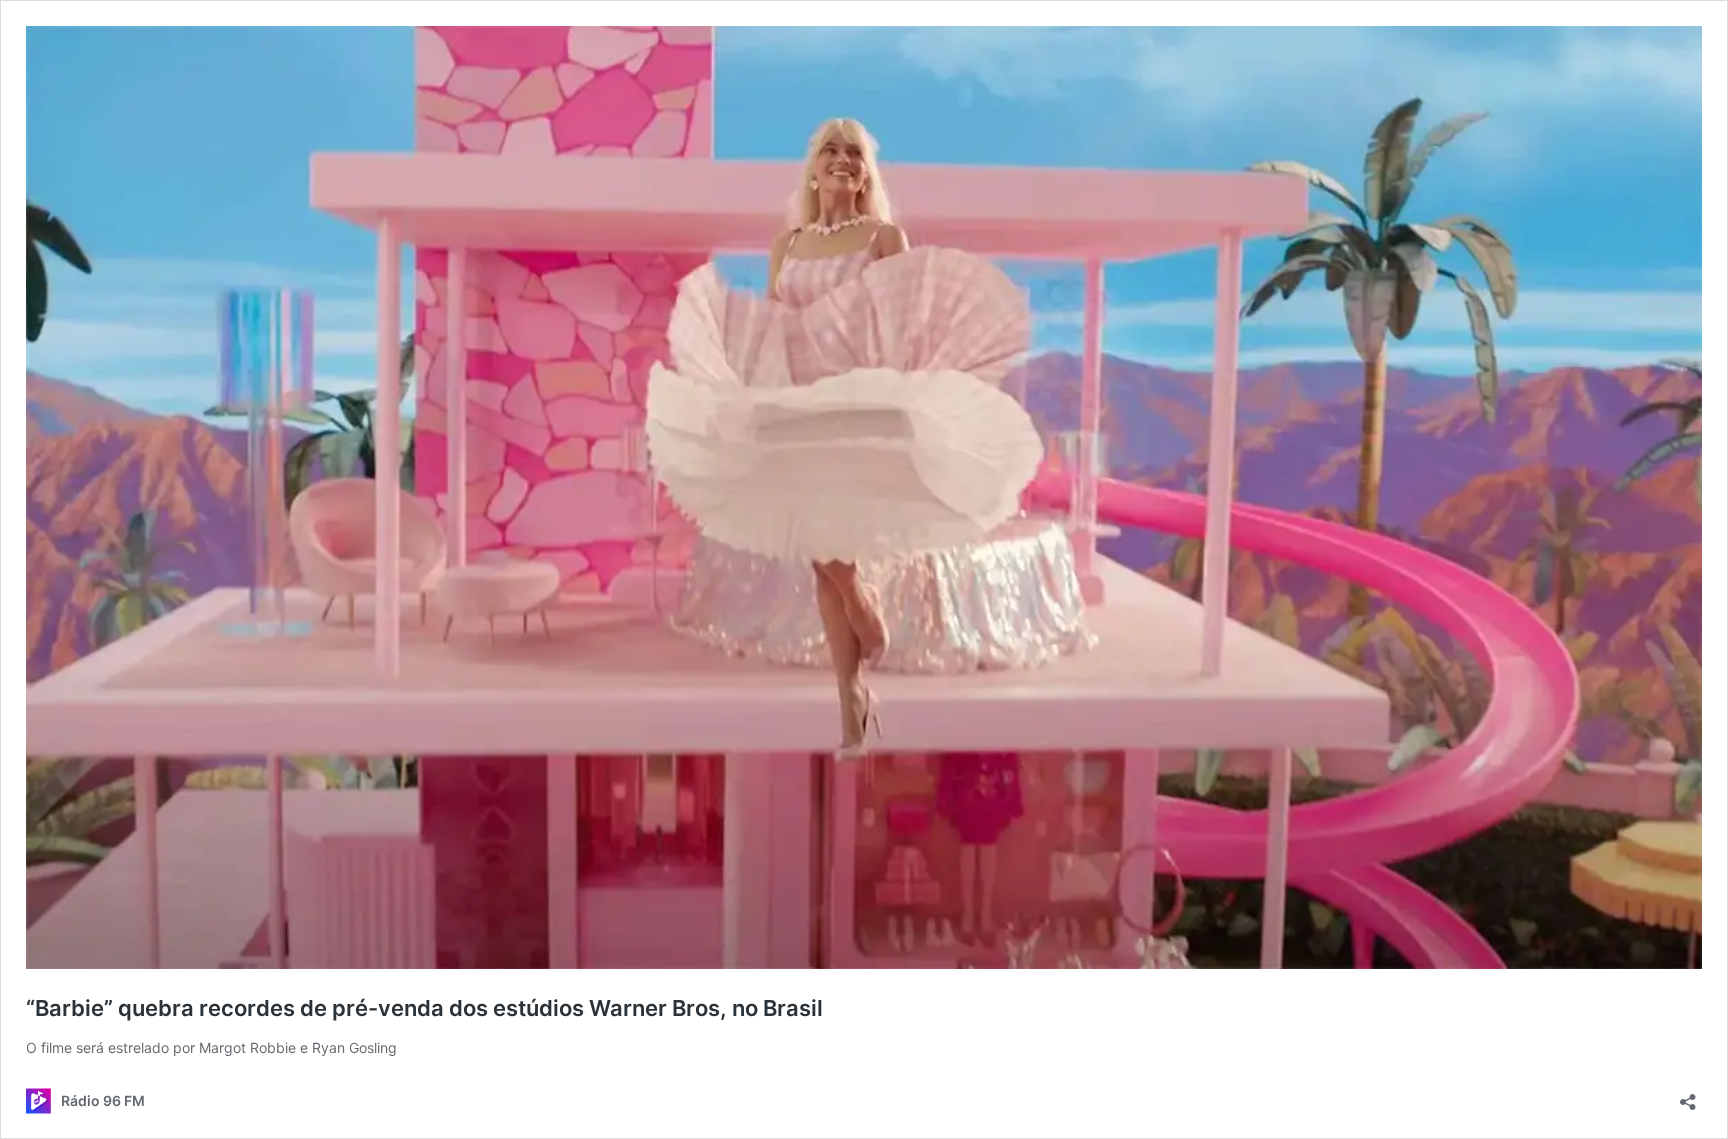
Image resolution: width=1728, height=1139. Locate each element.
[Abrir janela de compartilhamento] (1688, 1095)
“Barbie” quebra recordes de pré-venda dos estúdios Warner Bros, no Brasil (424, 1008)
